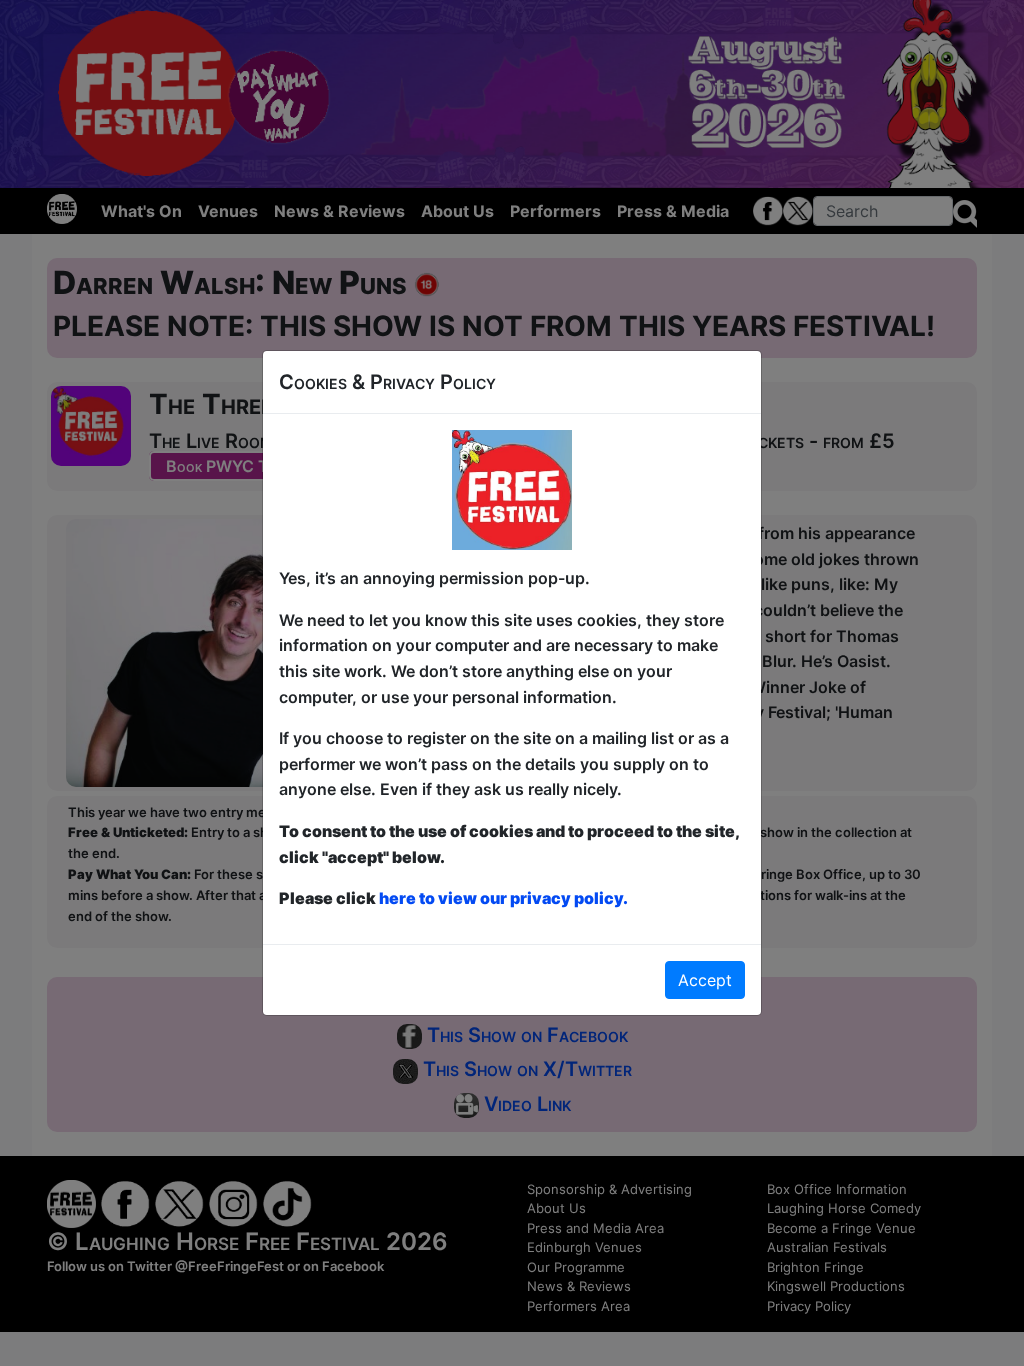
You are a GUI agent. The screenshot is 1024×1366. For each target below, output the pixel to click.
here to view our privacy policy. (503, 898)
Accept (705, 980)
